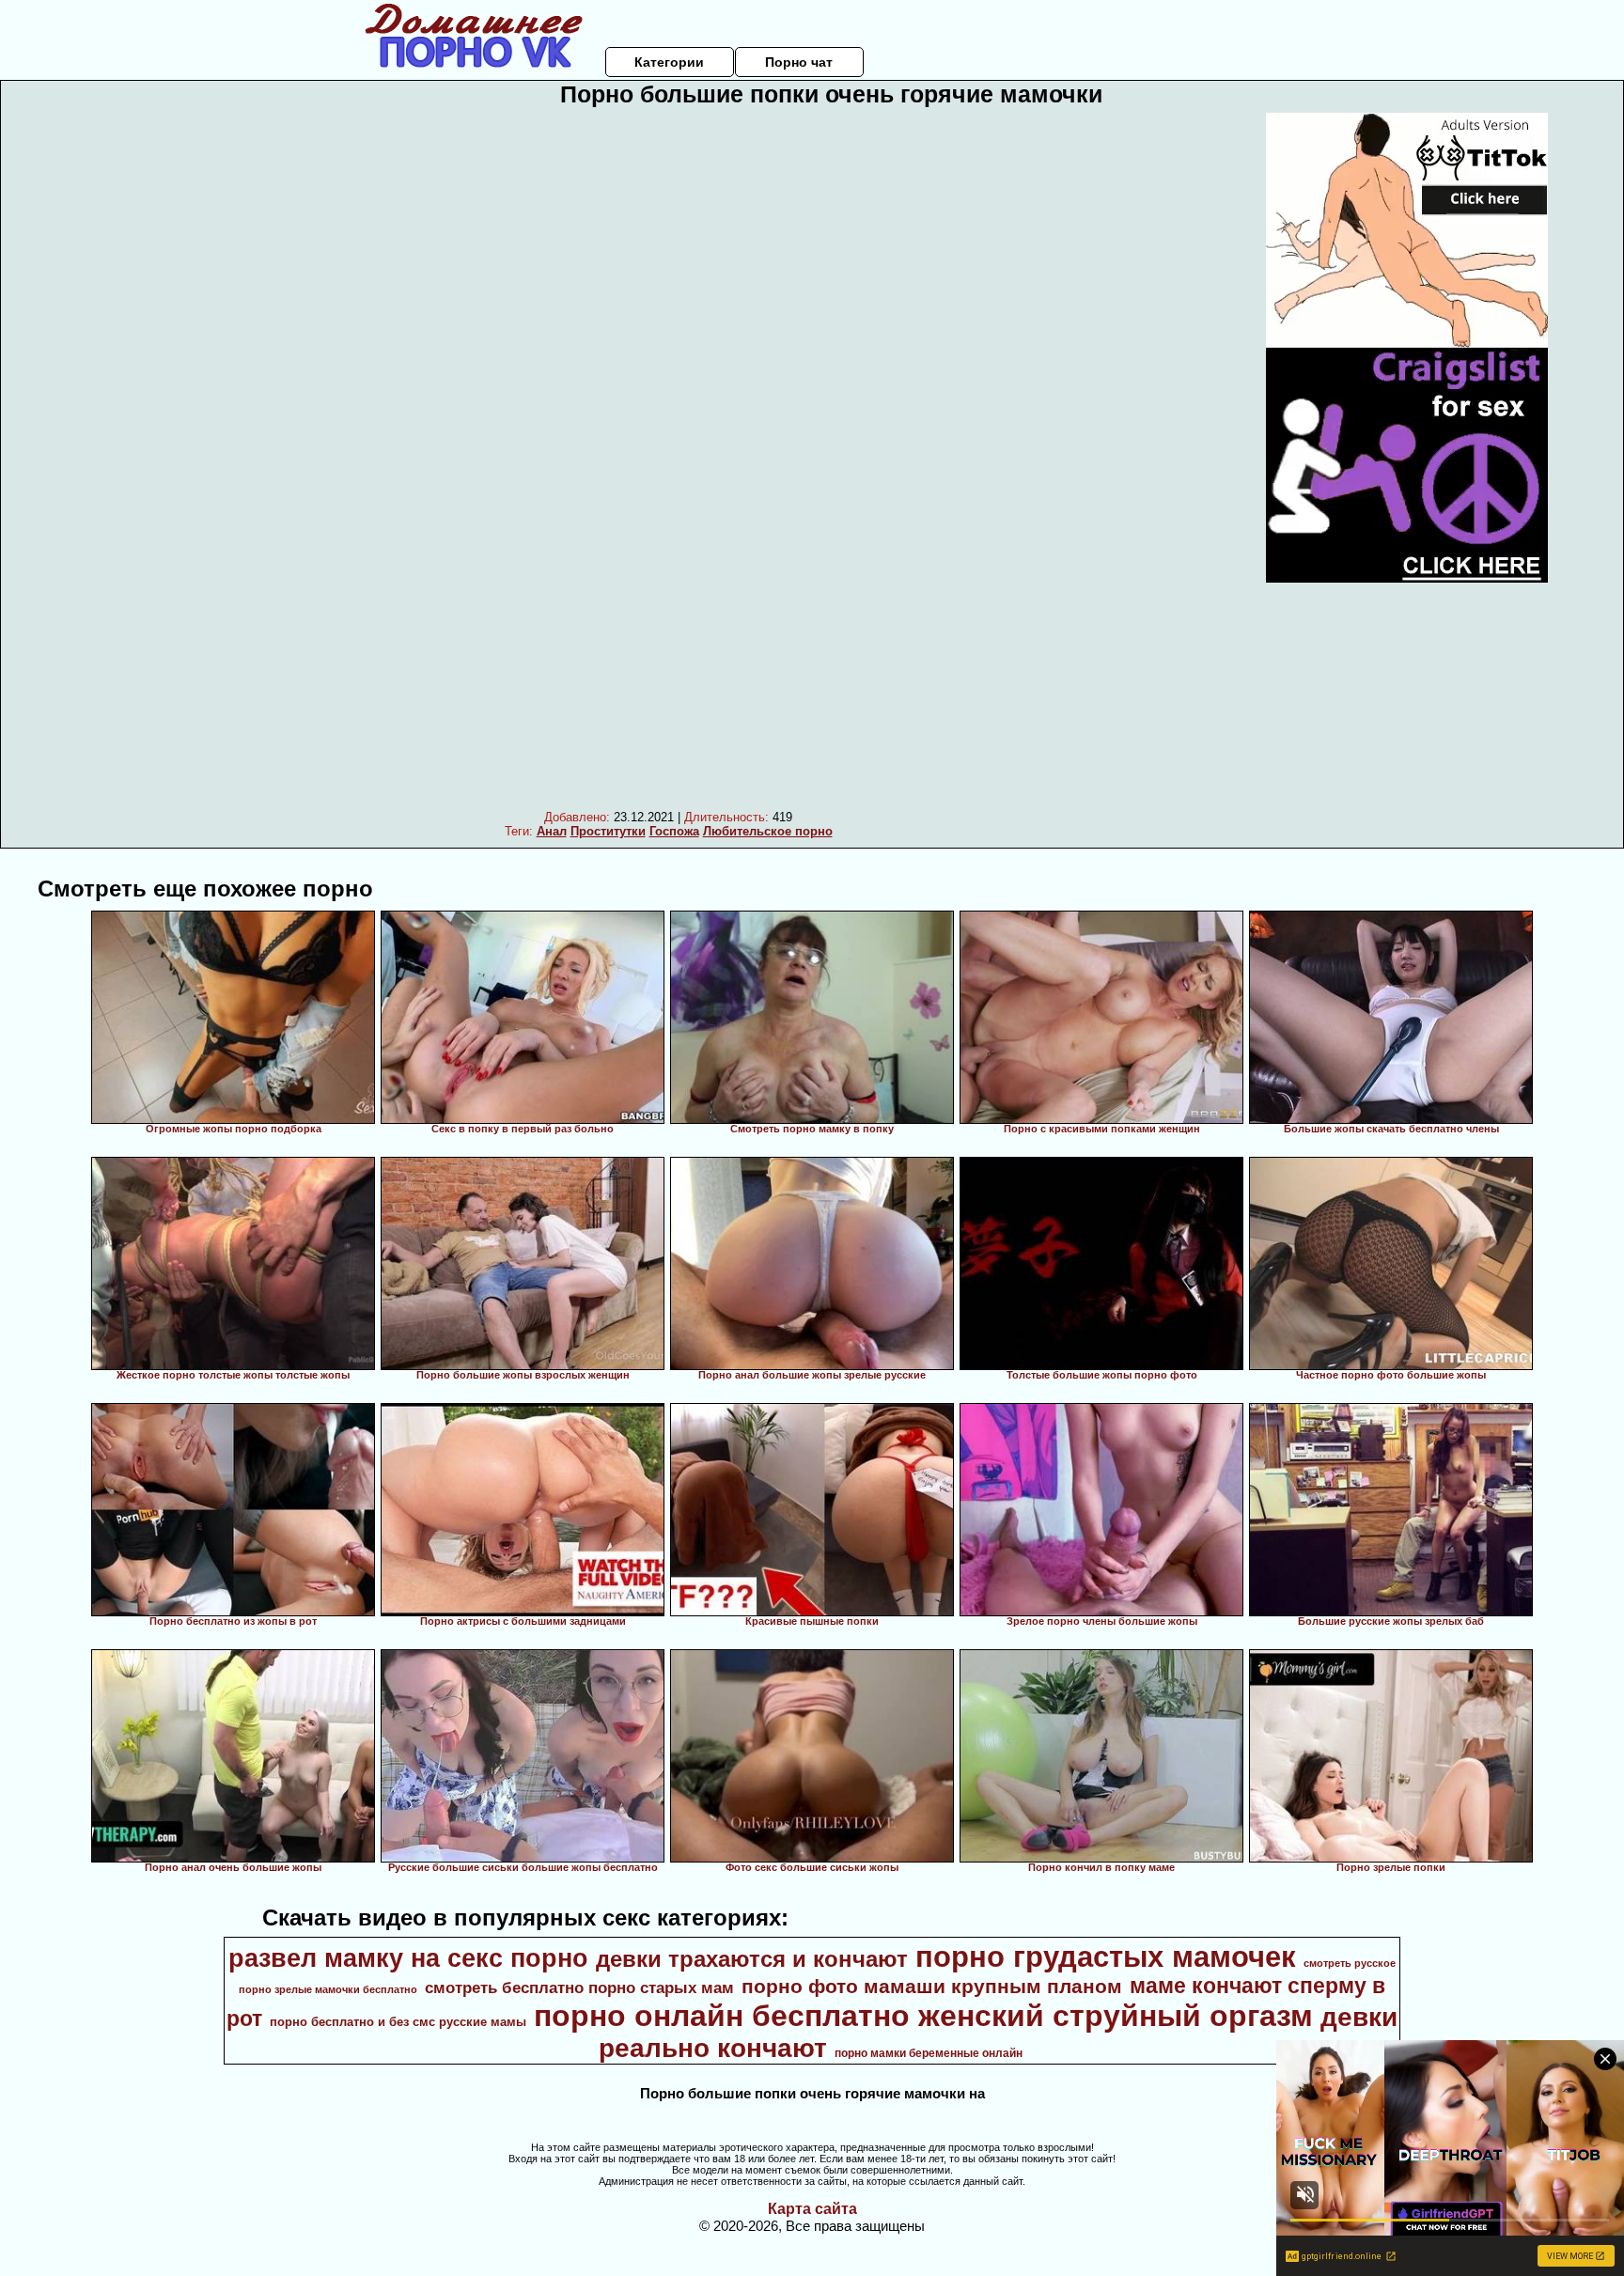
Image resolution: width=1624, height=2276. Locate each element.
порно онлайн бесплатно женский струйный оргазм (923, 2016)
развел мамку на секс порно (408, 1958)
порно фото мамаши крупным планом (932, 1987)
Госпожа (674, 831)
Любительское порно (768, 831)
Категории (669, 62)
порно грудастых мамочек (1106, 1956)
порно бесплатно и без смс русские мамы (398, 2022)
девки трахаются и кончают (752, 1959)
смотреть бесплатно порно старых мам (579, 1988)
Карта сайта (812, 2209)
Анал (552, 831)
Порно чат (799, 62)
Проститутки (608, 831)
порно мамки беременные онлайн (929, 2053)
